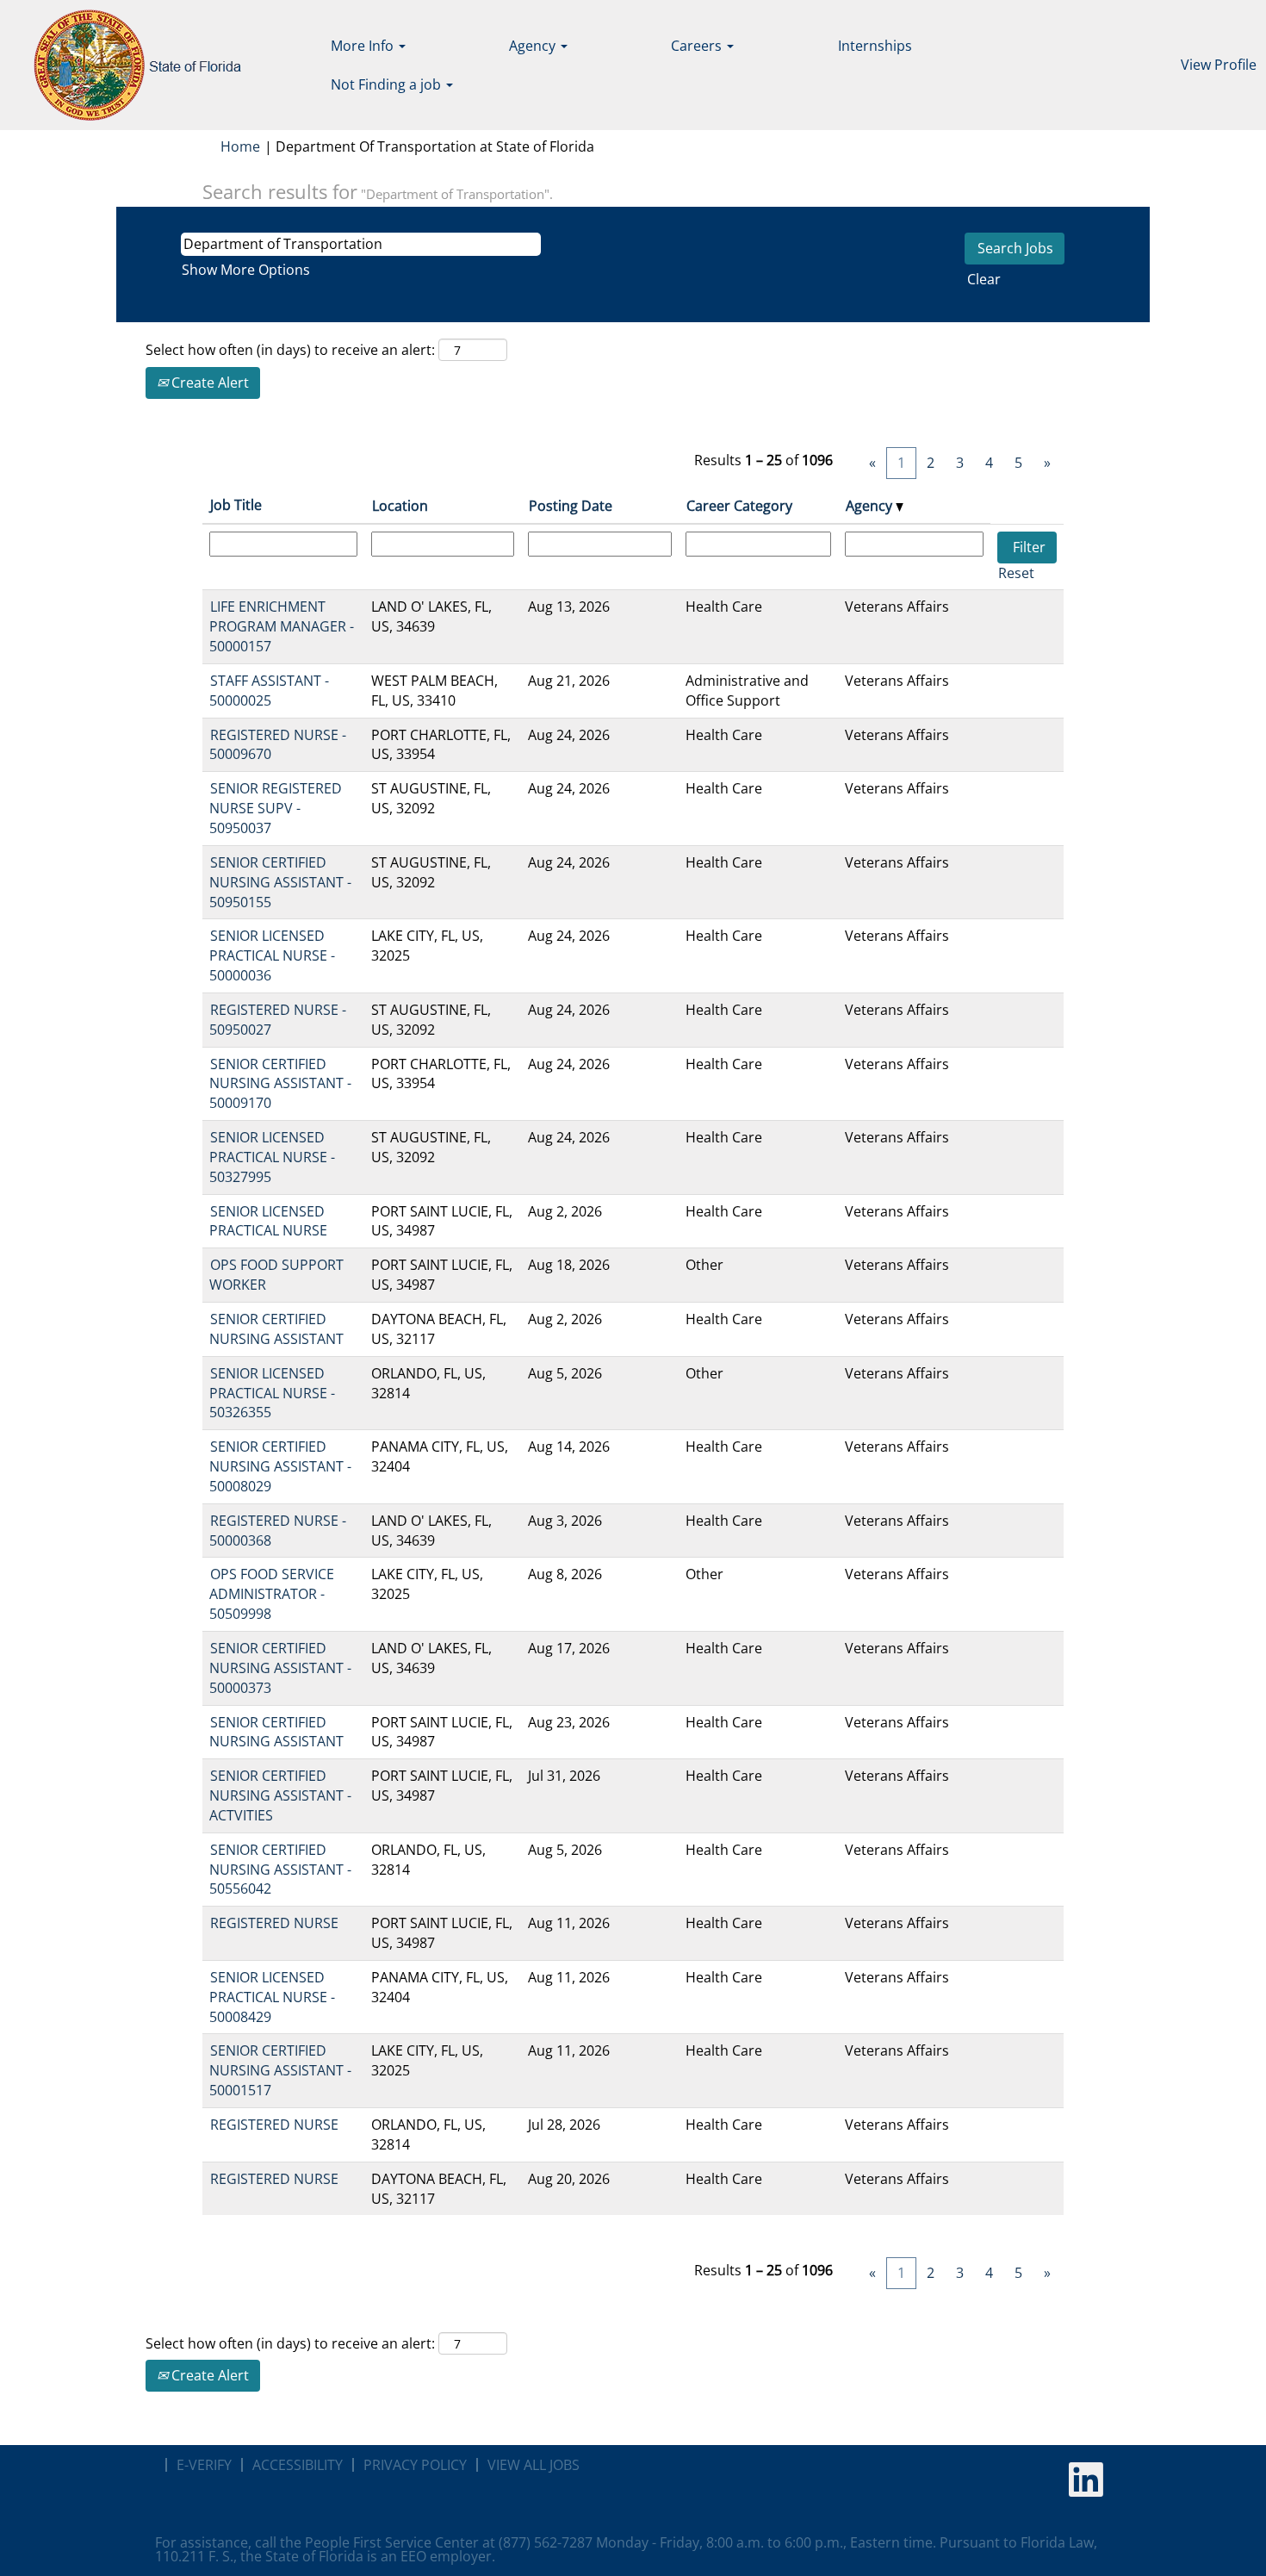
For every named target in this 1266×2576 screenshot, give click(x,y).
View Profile (1219, 65)
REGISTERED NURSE (274, 1923)
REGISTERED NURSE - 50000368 (278, 1531)
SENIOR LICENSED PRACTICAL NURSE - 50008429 (272, 1997)
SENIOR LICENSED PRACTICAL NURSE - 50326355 (272, 1393)
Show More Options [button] (246, 270)
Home (240, 146)
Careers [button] (698, 46)
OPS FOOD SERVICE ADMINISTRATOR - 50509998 (272, 1594)
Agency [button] (534, 46)
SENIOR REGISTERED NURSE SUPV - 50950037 (276, 808)
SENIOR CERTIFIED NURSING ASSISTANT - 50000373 (280, 1668)
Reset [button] (1016, 573)
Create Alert (208, 383)
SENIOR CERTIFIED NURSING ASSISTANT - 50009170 (280, 1084)
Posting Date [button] (571, 506)
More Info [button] (364, 46)
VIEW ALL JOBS (534, 2465)
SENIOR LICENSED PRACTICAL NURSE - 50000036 (272, 955)
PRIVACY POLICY (415, 2465)
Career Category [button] (739, 506)
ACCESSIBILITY (298, 2465)
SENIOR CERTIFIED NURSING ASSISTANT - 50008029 (280, 1466)
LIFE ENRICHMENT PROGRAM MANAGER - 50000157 (282, 626)
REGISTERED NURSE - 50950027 (278, 1020)
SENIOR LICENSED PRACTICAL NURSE (268, 1221)
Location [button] (400, 506)
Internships (875, 46)
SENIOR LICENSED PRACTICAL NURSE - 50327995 (272, 1157)
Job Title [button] (236, 505)
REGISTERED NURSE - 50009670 (278, 745)
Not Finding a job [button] (388, 84)
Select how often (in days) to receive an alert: (290, 350)
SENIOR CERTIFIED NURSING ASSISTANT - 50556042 (280, 1870)
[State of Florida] (125, 65)
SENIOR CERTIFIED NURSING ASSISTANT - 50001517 (280, 2070)
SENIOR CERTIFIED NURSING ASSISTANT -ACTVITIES (280, 1795)
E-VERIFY (204, 2465)
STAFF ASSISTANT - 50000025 (269, 691)
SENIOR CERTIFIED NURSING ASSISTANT (276, 1329)
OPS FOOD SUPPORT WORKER (276, 1275)
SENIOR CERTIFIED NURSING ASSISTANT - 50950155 (280, 882)
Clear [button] (984, 279)
